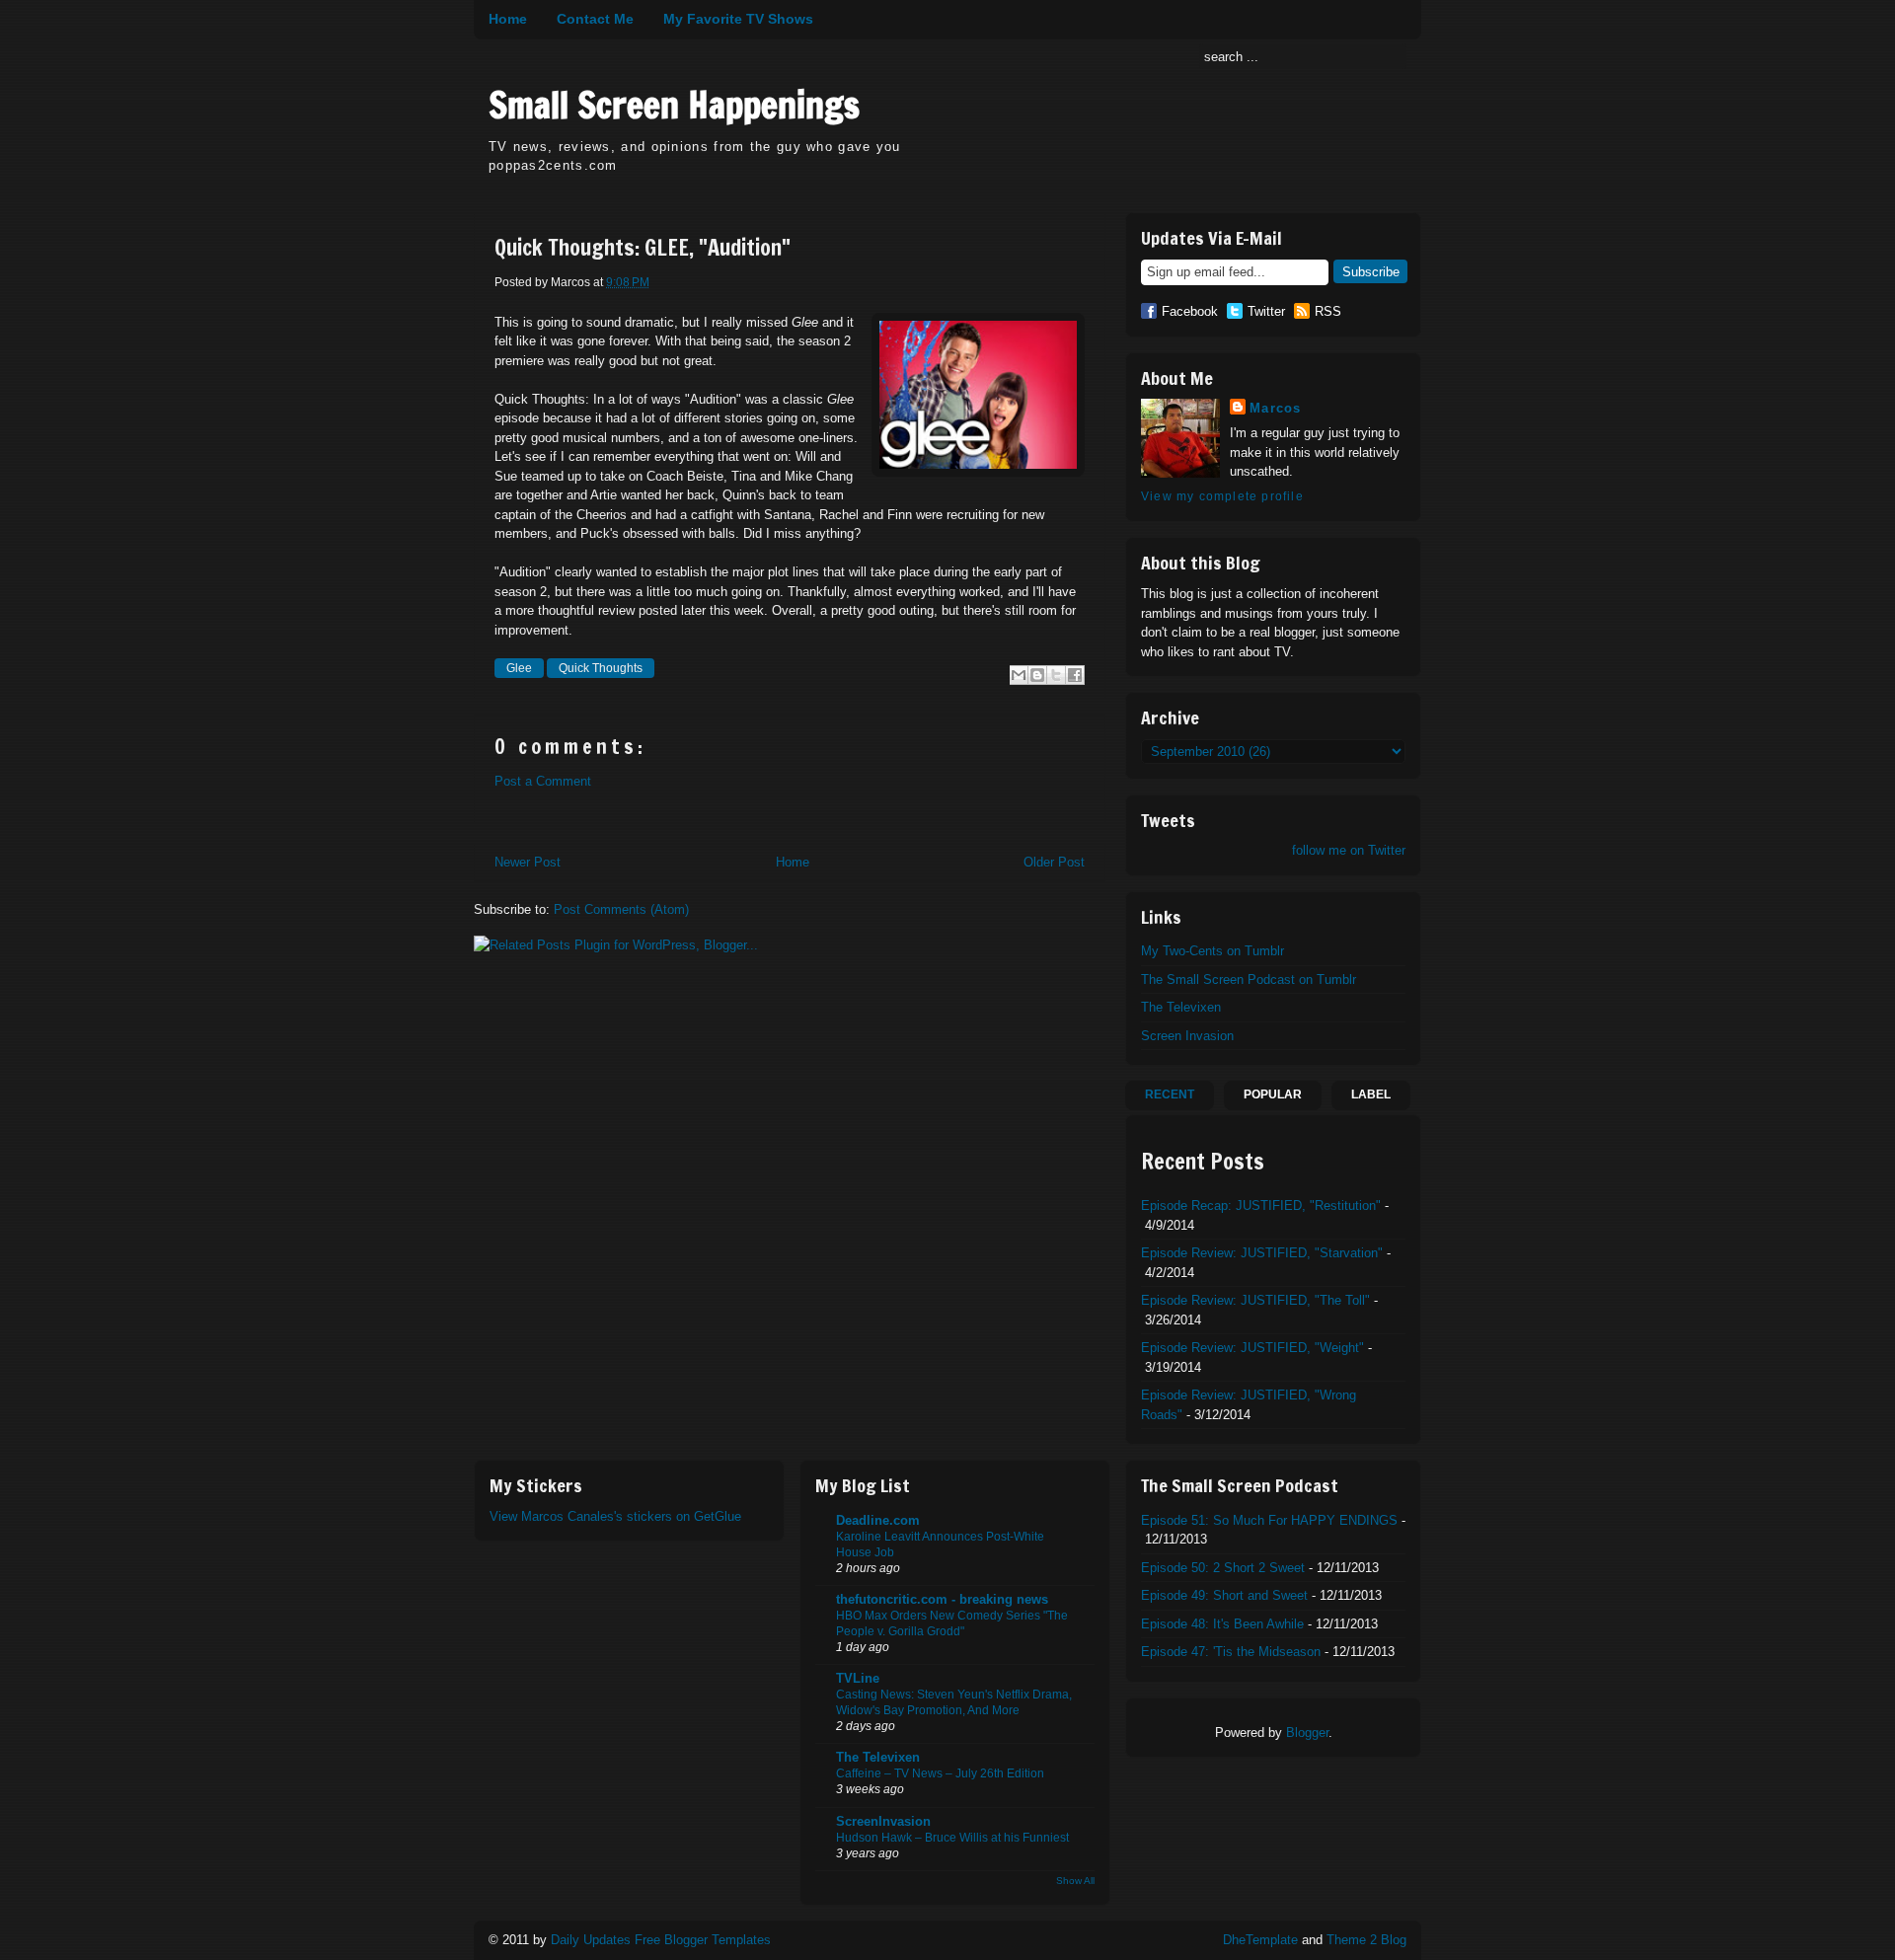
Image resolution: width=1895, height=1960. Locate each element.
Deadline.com (878, 1520)
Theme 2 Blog (1366, 1940)
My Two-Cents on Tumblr (1213, 951)
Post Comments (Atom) (621, 909)
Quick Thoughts (601, 668)
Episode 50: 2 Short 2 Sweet (1223, 1568)
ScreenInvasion (883, 1821)
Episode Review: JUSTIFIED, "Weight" (1252, 1348)
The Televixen (1181, 1007)
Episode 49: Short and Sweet (1224, 1595)
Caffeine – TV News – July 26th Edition (940, 1773)
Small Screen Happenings (674, 105)
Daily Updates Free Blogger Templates (661, 1940)
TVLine (858, 1678)
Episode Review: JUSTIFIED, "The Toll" (1255, 1300)
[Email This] (1019, 675)
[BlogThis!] (1037, 675)
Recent (1170, 1094)
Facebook (1190, 311)
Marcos (1276, 408)
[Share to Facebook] (1075, 675)
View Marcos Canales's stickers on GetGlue (615, 1516)
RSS (1328, 311)
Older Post (1054, 862)
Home (508, 19)
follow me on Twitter (1349, 850)
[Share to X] (1056, 675)
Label (1371, 1094)
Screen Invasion (1187, 1036)
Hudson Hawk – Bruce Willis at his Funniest (952, 1838)
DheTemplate (1260, 1940)
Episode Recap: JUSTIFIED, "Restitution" (1261, 1206)
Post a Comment (543, 781)
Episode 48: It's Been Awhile (1222, 1624)
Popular (1273, 1094)
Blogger (1307, 1733)
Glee (519, 668)
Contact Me (595, 19)
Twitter (1266, 311)
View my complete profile (1222, 496)
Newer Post (528, 862)
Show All (1075, 1881)
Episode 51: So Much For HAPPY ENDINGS (1269, 1520)
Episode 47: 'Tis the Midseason (1231, 1652)
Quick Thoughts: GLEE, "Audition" (643, 248)
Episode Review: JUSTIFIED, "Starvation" (1262, 1253)
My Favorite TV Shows (738, 19)
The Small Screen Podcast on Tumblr (1249, 980)
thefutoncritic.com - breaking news (942, 1599)
